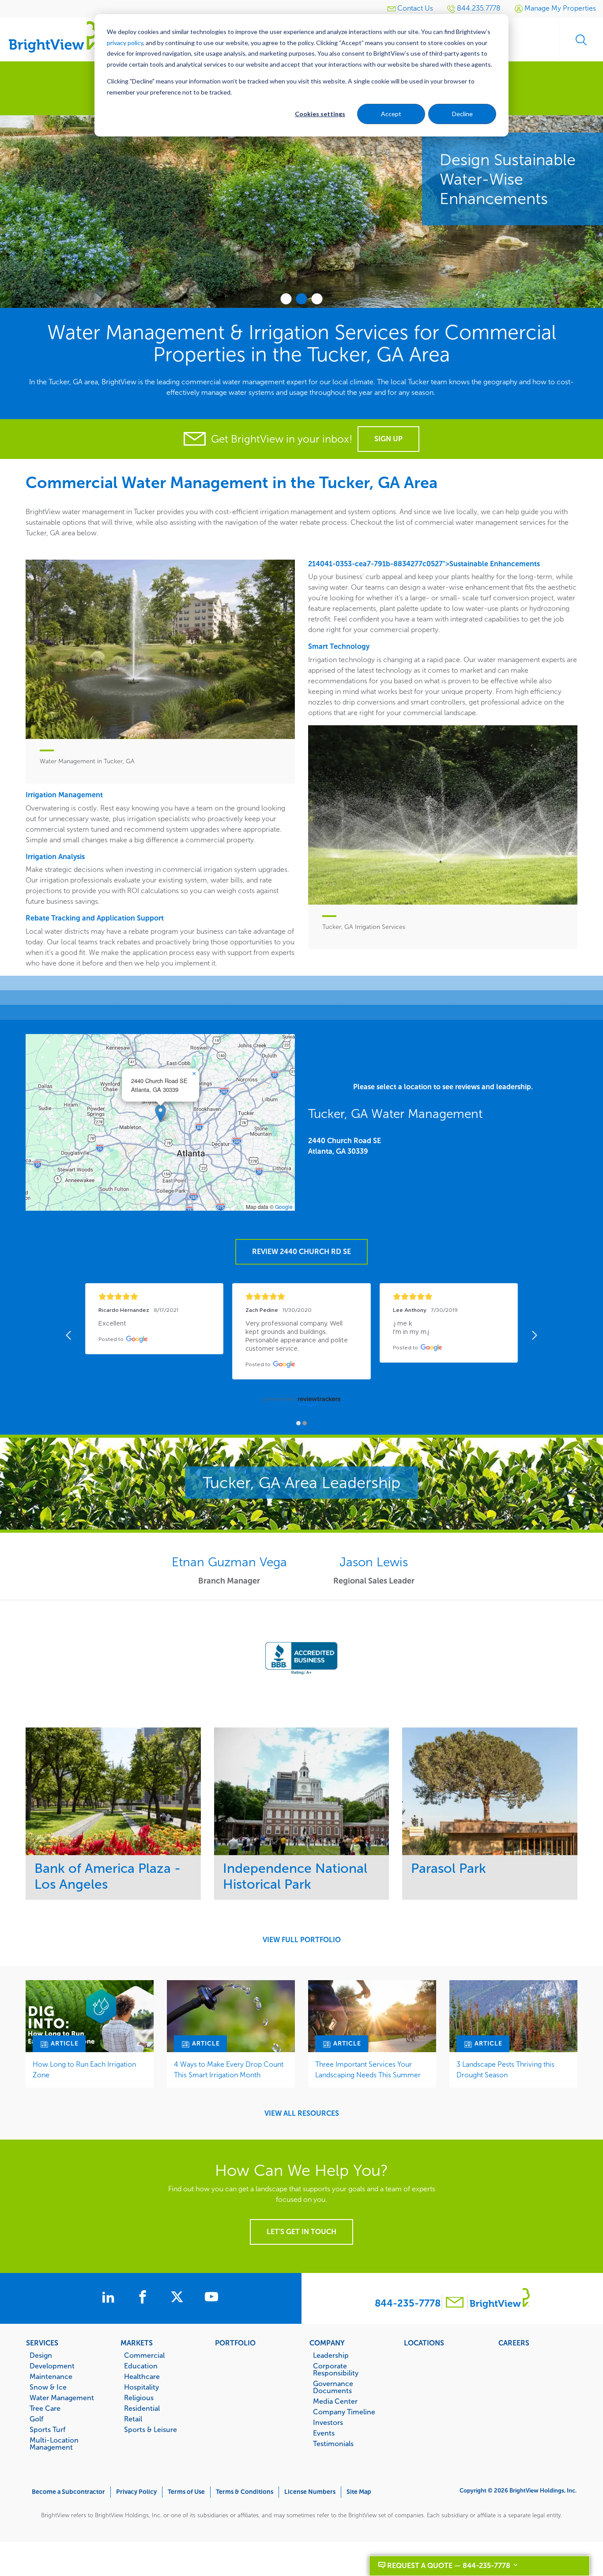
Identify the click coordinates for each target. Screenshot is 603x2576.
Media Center (335, 2401)
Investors (328, 2422)
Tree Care (45, 2408)
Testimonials (333, 2443)
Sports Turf (47, 2429)
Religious (139, 2398)
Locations (424, 2343)
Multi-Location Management (54, 2443)
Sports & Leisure (151, 2429)
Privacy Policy (136, 2492)
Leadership (331, 2355)
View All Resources (302, 2114)
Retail (133, 2419)
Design (41, 2355)
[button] (160, 1113)
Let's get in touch (301, 2232)
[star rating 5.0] (154, 1297)
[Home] (53, 36)
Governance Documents (333, 2387)
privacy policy (125, 43)
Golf (36, 2419)
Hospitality (141, 2387)
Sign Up (388, 439)
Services (42, 2343)
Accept (391, 114)
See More (113, 1791)
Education (141, 2366)
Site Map (359, 2492)
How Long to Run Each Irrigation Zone (84, 2070)
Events (324, 2433)
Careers (514, 2343)
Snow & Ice (48, 2387)
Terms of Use (186, 2492)
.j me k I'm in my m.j (411, 1328)
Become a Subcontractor (68, 2492)
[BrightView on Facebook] (144, 2298)
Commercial (144, 2355)
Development (52, 2366)
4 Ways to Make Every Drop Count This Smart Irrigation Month (229, 2070)
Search (581, 40)
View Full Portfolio (302, 1940)
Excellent (112, 1324)
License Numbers (310, 2492)
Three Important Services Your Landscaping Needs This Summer (368, 2070)
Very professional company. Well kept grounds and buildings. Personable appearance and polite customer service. (298, 1336)
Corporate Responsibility (336, 2369)
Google (284, 1207)
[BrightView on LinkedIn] (110, 2298)
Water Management (62, 2398)
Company (327, 2343)
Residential (142, 2408)
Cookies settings (320, 114)
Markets (137, 2343)
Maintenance (51, 2376)
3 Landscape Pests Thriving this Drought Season (505, 2070)
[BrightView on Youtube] (211, 2298)
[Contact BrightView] (455, 2303)
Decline (462, 114)
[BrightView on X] (179, 2298)
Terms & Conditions (245, 2492)
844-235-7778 (408, 2303)
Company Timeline (344, 2412)
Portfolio (235, 2343)
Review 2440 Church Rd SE (301, 1252)
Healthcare (142, 2376)
